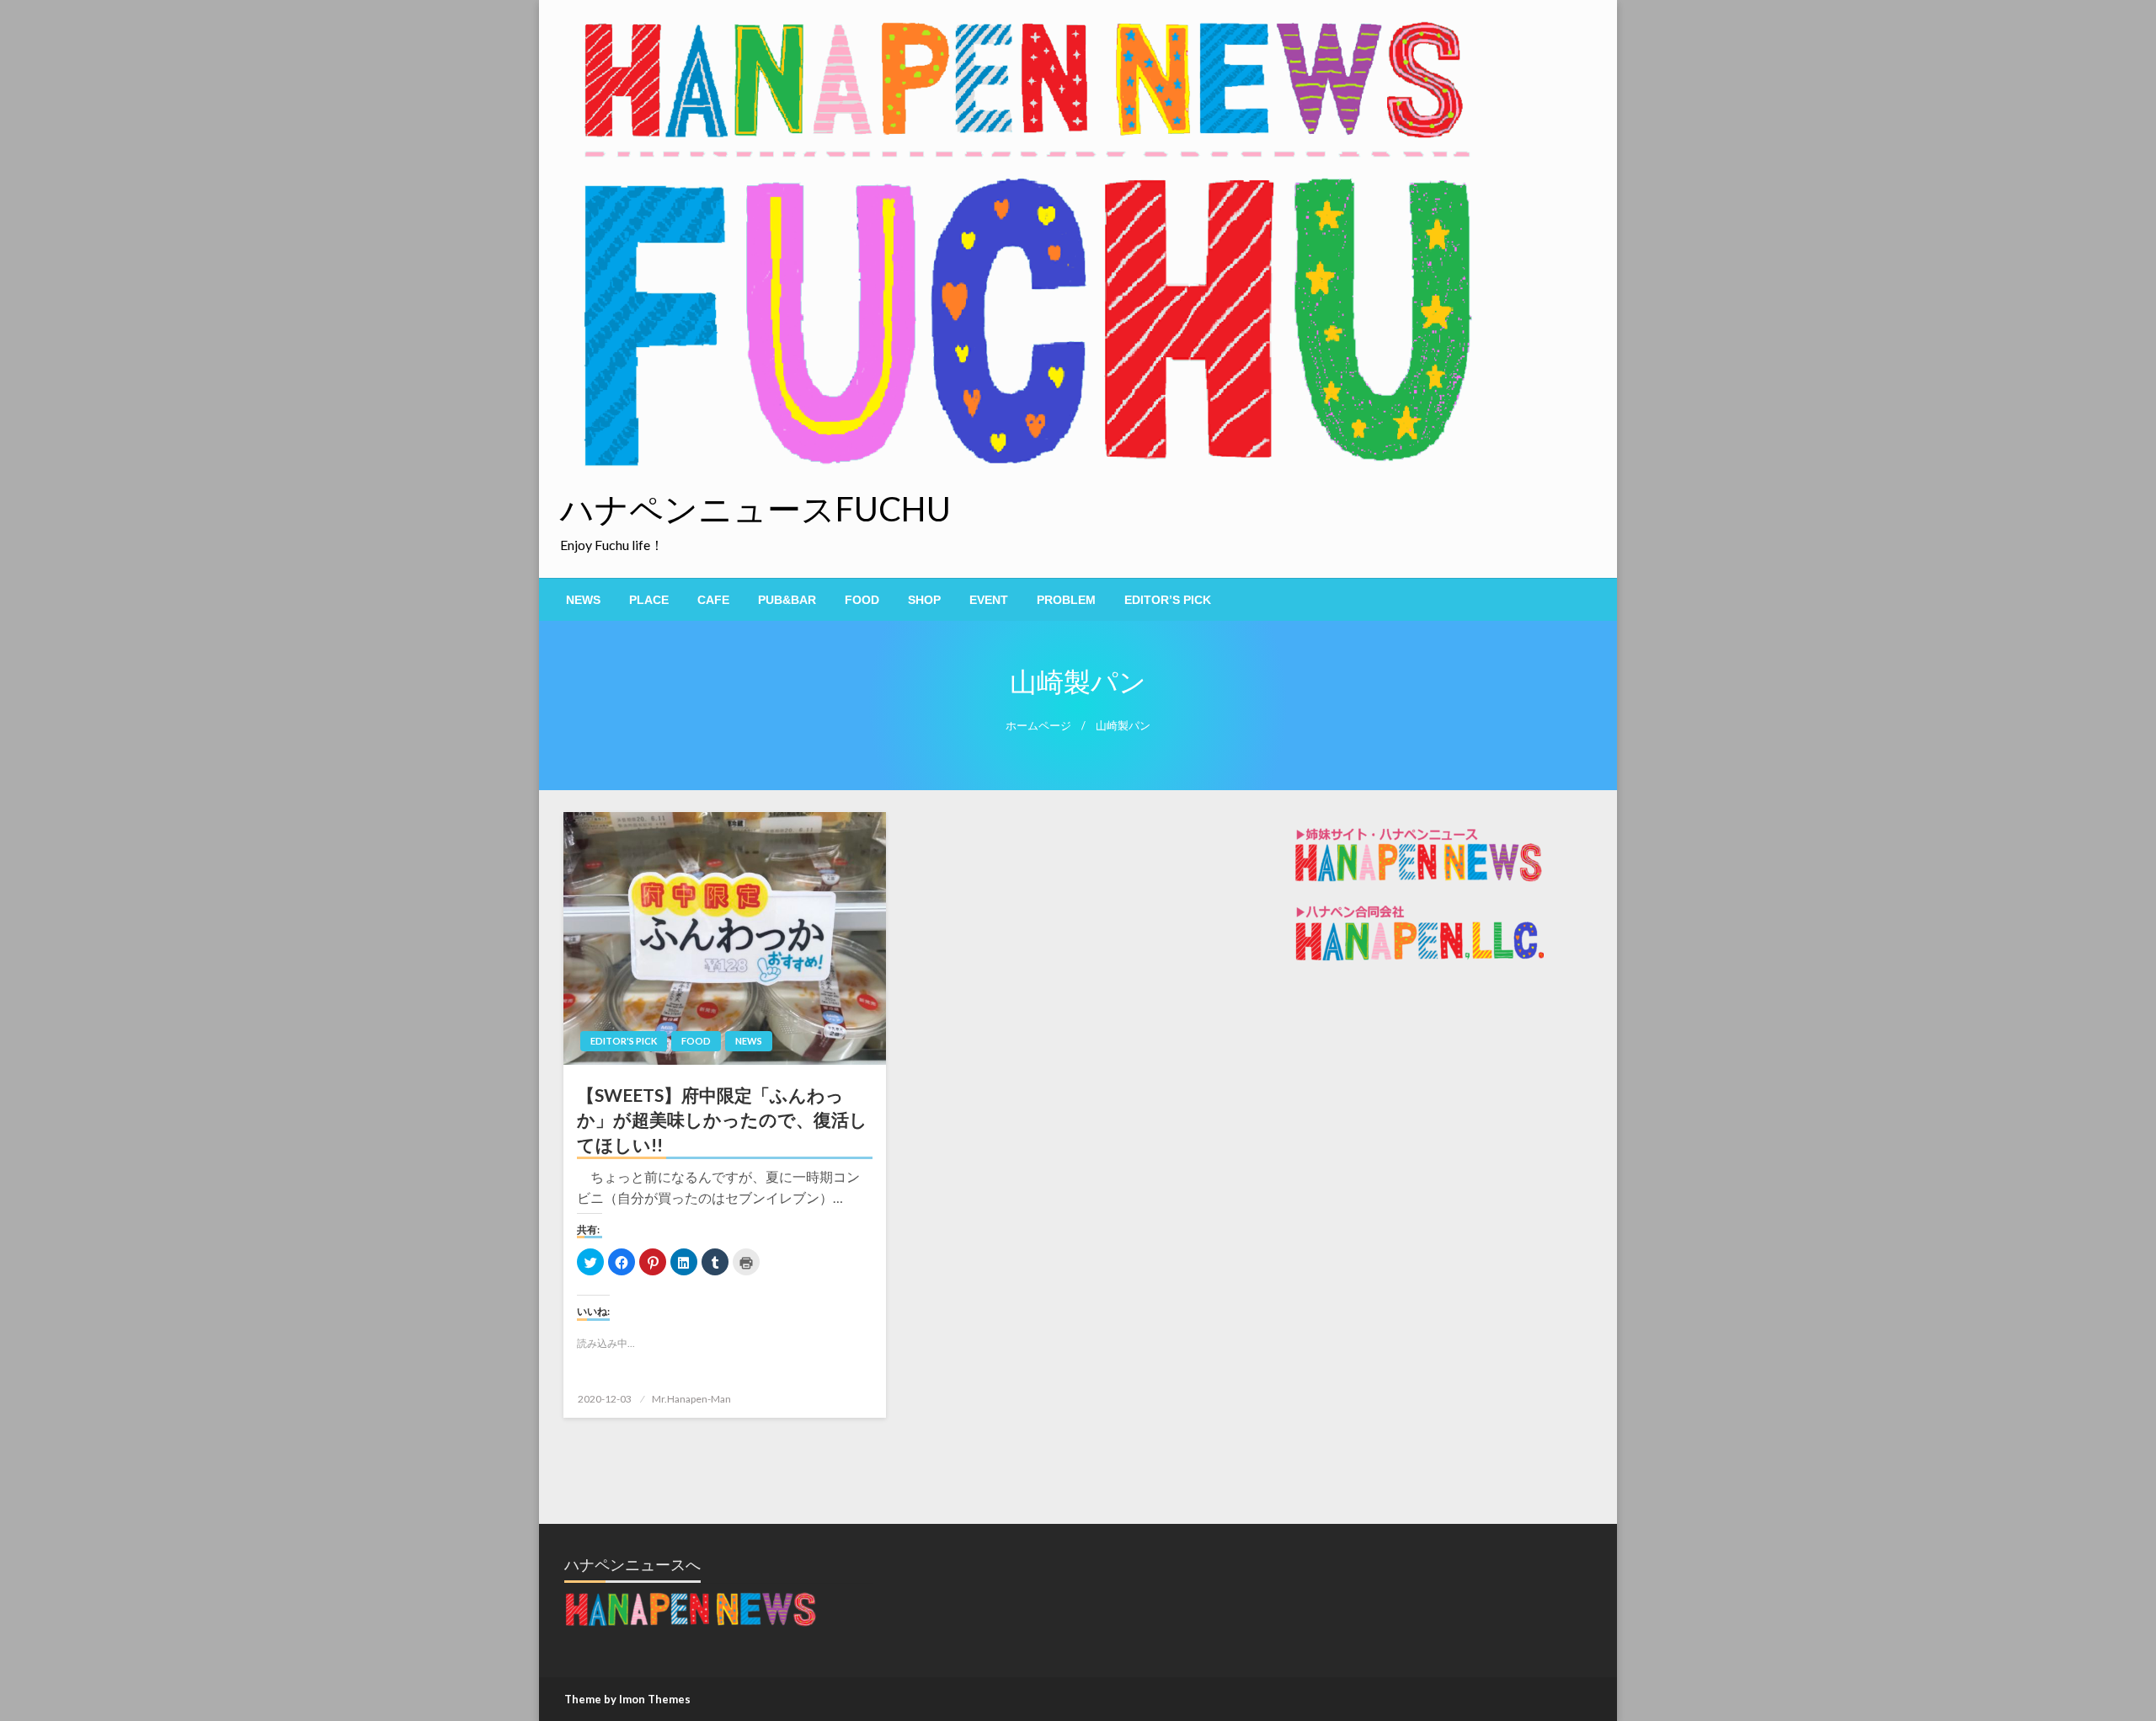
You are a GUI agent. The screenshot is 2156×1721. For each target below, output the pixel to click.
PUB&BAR (787, 600)
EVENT (989, 600)
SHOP (924, 600)
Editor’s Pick (1168, 600)
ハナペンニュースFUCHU (755, 509)
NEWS (583, 600)
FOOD (862, 600)
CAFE (713, 600)
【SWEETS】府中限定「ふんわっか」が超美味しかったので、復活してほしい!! (722, 1120)
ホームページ (1038, 726)
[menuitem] (583, 600)
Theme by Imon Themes (627, 1699)
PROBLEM (1066, 600)
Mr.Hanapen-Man (691, 1399)
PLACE (649, 600)
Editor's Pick (624, 1041)
